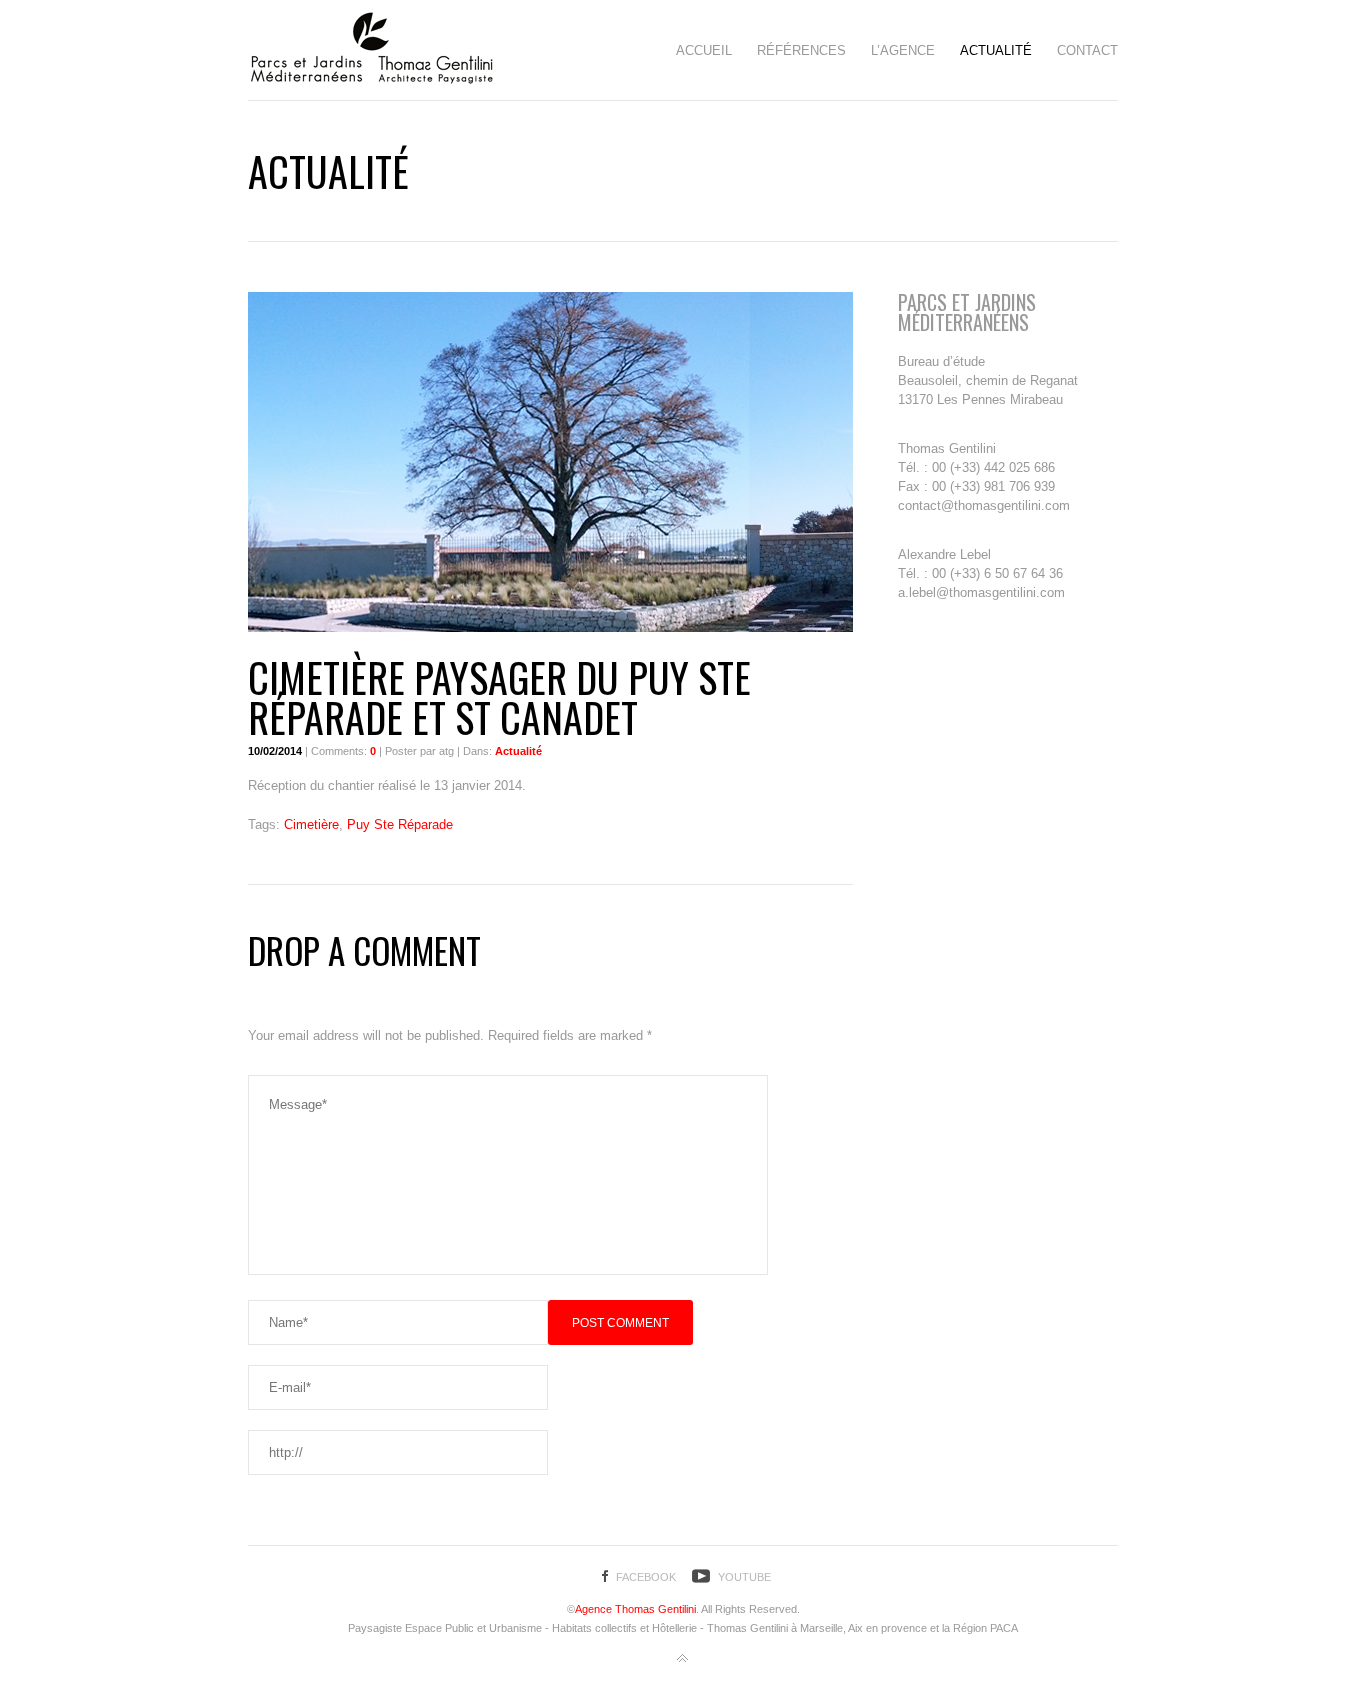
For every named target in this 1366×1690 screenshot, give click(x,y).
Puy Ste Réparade (400, 824)
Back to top (683, 1659)
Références (801, 50)
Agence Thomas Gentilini (635, 1609)
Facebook (646, 1577)
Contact (1087, 50)
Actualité (996, 50)
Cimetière (311, 824)
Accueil (704, 50)
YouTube (744, 1577)
